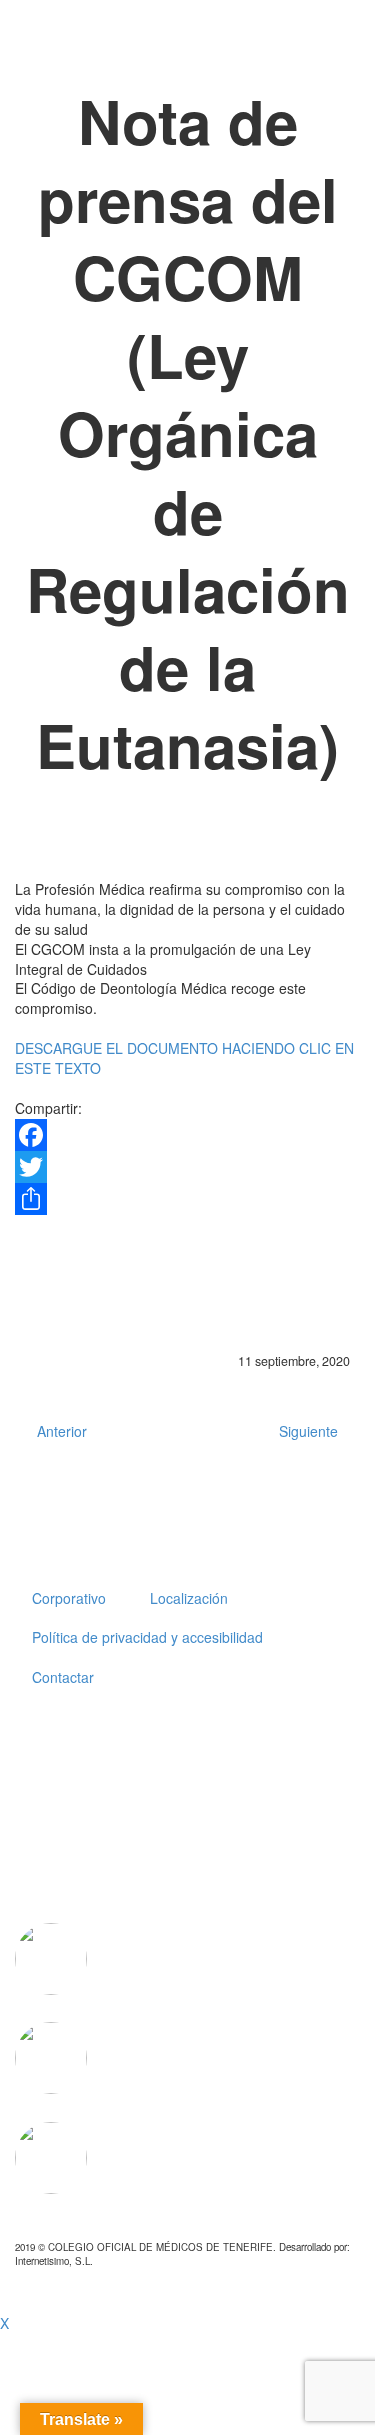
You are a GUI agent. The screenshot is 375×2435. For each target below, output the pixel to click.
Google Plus (174, 1305)
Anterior (62, 1431)
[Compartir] (187, 1199)
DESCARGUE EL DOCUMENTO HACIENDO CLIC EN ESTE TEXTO (184, 1058)
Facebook (107, 1305)
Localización (189, 1598)
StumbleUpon (308, 1305)
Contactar (63, 1677)
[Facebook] (187, 1135)
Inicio (54, 44)
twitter (261, 1743)
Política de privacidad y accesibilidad (147, 1637)
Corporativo (152, 44)
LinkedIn (241, 1305)
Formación (267, 44)
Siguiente (308, 1431)
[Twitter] (187, 1167)
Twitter (40, 1305)
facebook (320, 1743)
